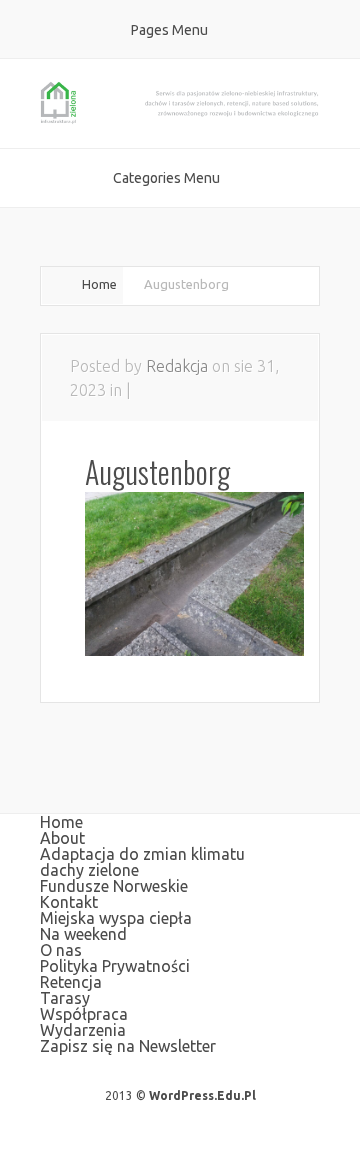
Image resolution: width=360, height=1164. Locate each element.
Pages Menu (169, 30)
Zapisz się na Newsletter (128, 1046)
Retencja (71, 982)
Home (99, 284)
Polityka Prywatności (115, 966)
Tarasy (65, 998)
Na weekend (83, 934)
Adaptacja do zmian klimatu (142, 854)
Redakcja (177, 366)
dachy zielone (89, 870)
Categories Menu (166, 178)
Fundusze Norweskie (114, 886)
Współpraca (84, 1014)
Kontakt (69, 902)
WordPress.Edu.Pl (202, 1095)
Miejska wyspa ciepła (116, 918)
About (62, 838)
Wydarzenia (83, 1030)
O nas (61, 950)
